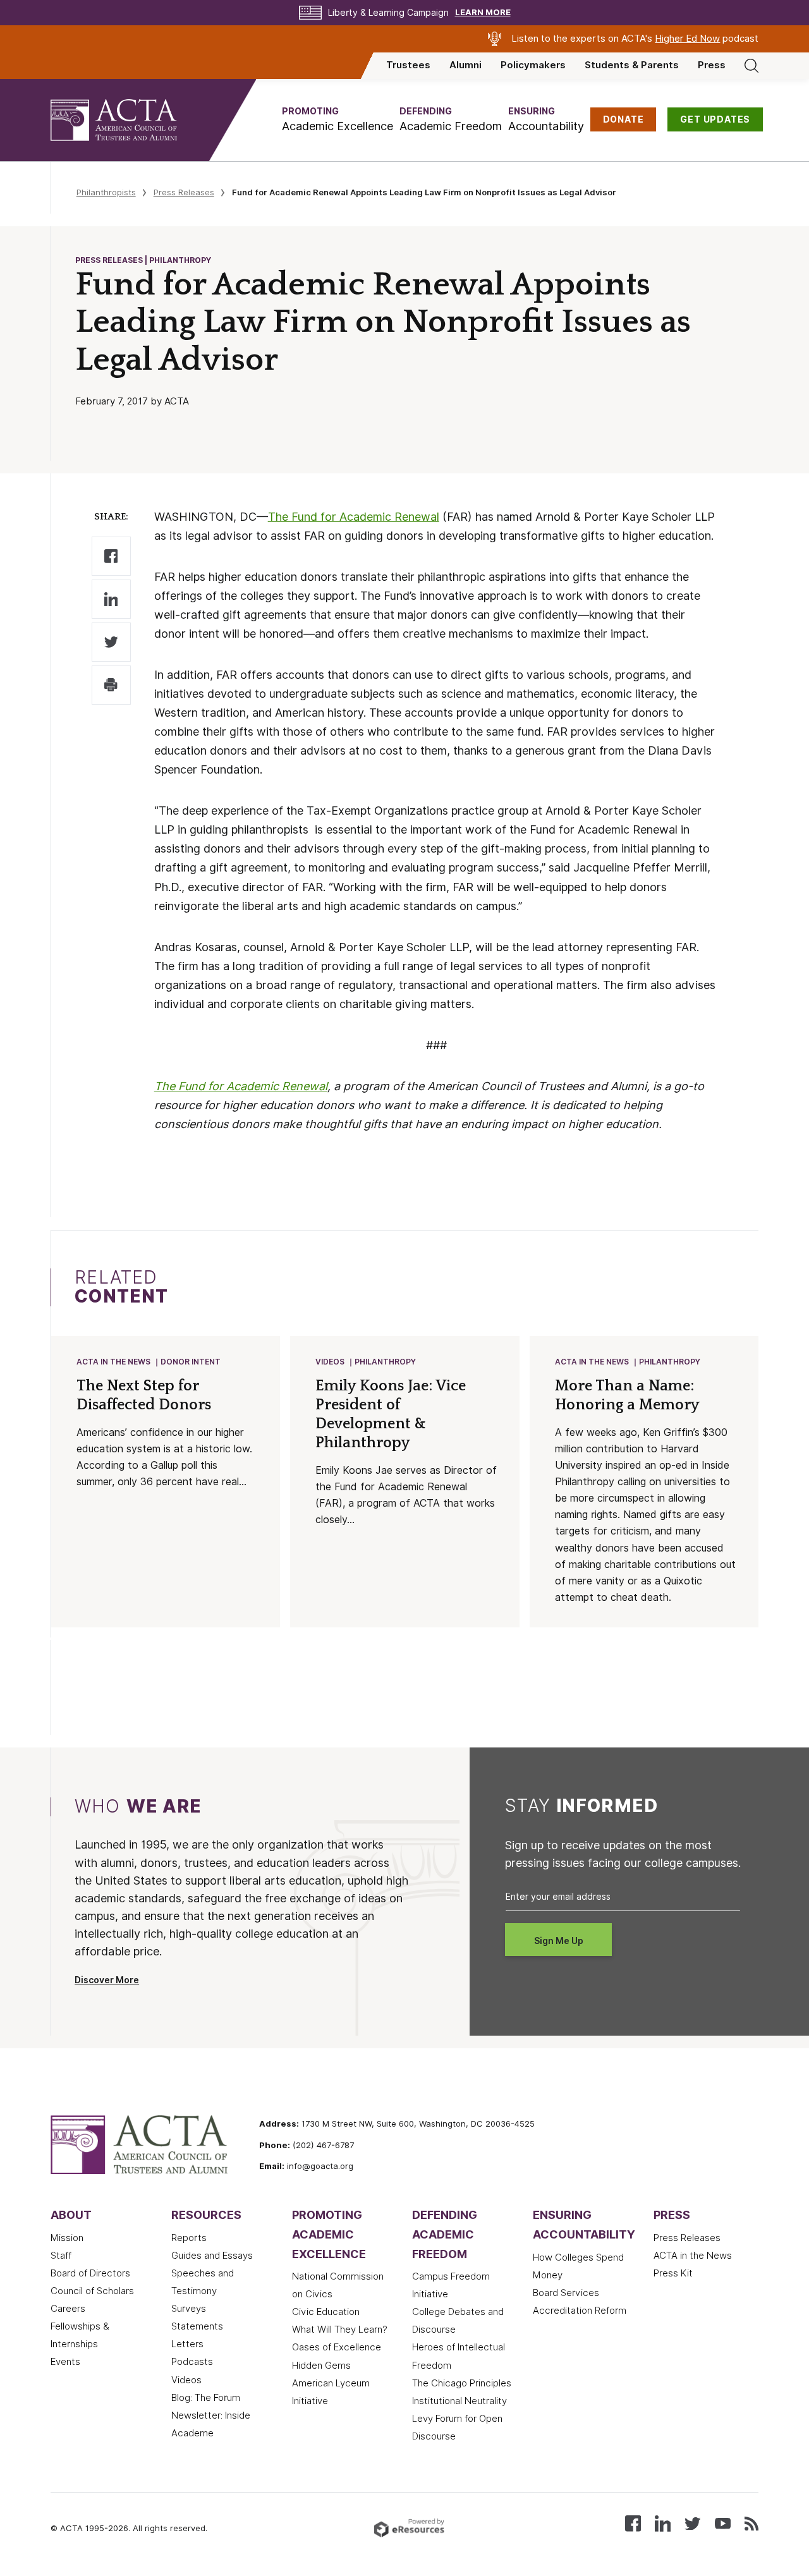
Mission (67, 2238)
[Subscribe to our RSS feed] (751, 2523)
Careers (68, 2309)
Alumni (465, 65)
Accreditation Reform (580, 2311)
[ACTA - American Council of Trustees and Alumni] (130, 120)
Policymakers (533, 65)
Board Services (566, 2293)
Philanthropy (385, 1362)
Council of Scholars (92, 2291)
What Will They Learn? (340, 2330)
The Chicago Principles (462, 2383)
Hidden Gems (321, 2366)
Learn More (483, 12)
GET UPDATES (715, 119)
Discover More (107, 1980)
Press (712, 65)
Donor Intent (191, 1362)
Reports (189, 2238)
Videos (330, 1362)
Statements (197, 2326)
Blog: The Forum (206, 2398)
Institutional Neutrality (459, 2401)
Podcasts (192, 2362)
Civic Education (326, 2312)
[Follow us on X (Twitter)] (692, 2523)
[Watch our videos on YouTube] (723, 2523)
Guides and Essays (212, 2256)
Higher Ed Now (687, 39)
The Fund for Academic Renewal (354, 517)
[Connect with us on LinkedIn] (663, 2523)
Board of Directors (90, 2273)
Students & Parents (632, 65)
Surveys (189, 2309)
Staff (61, 2256)
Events (65, 2362)
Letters (187, 2344)
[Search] (751, 65)
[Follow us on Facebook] (633, 2523)
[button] (338, 120)
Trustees (408, 65)
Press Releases (184, 192)
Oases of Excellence (337, 2347)
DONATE (623, 119)
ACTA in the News (113, 1362)
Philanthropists (106, 192)
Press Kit (673, 2273)
